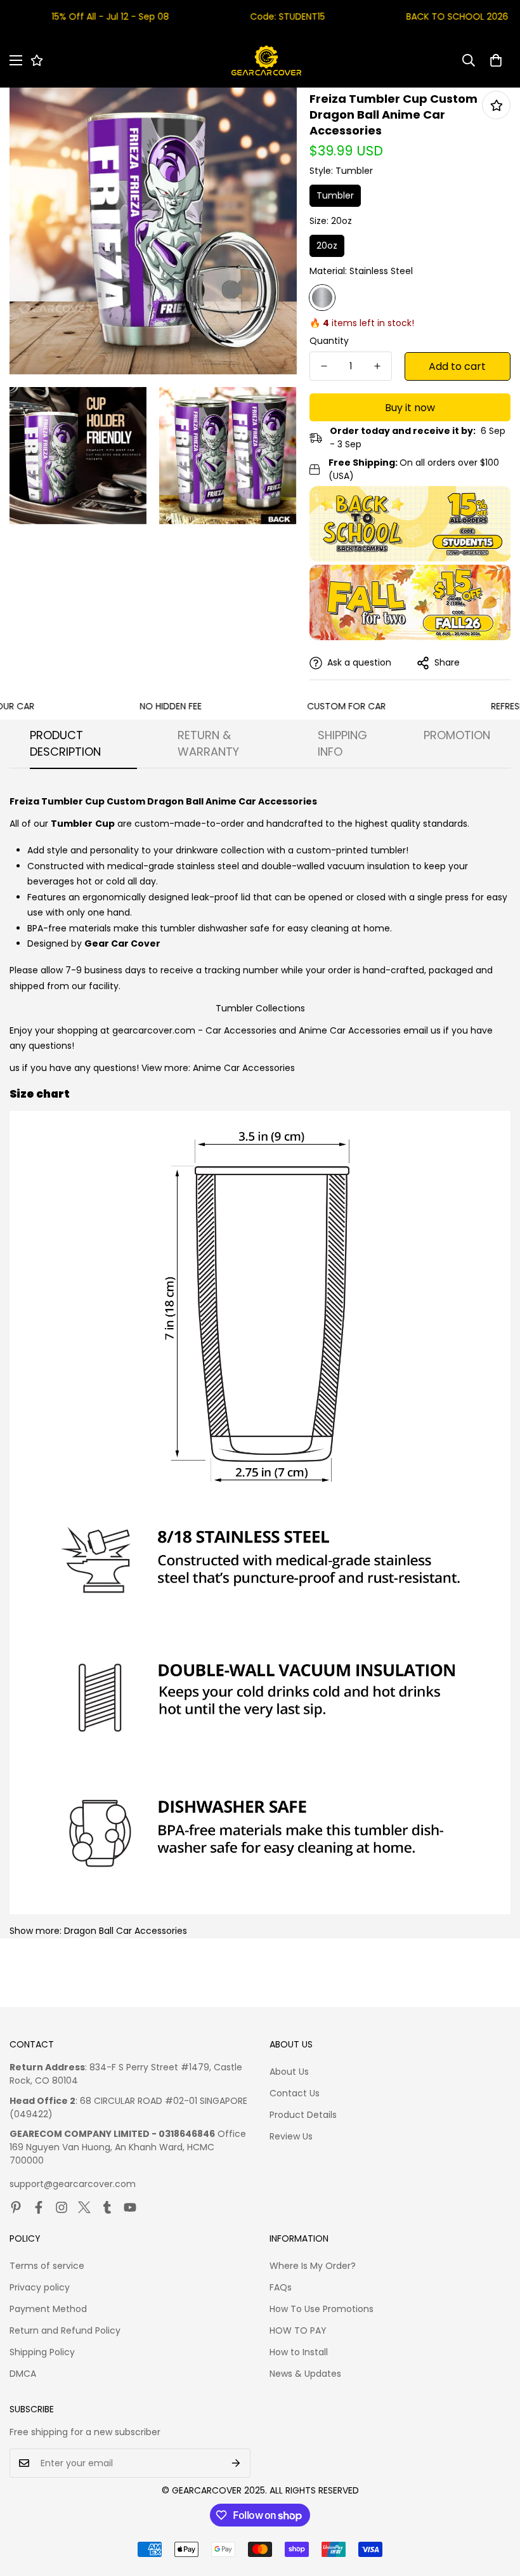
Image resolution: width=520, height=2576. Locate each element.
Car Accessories (241, 1030)
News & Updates (305, 2374)
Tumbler (335, 195)
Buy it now (410, 408)
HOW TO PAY (298, 2330)
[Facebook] (39, 2207)
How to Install (299, 2352)
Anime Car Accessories (350, 1030)
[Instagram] (62, 2207)
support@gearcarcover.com (73, 2184)
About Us (289, 2072)
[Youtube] (130, 2207)
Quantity (329, 341)
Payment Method (48, 2309)
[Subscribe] (236, 2463)
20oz (327, 246)
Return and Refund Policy (65, 2330)
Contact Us (295, 2093)
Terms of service (47, 2266)
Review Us (291, 2136)
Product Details (303, 2115)
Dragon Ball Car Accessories (126, 1931)
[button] (496, 60)
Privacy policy (40, 2287)
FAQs (281, 2287)
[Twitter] (84, 2207)
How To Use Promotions (322, 2309)
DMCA (23, 2374)
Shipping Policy (42, 2352)
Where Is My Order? (313, 2266)
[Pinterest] (16, 2207)
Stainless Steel (322, 298)
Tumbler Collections (260, 1008)
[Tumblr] (107, 2207)
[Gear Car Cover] (266, 61)
